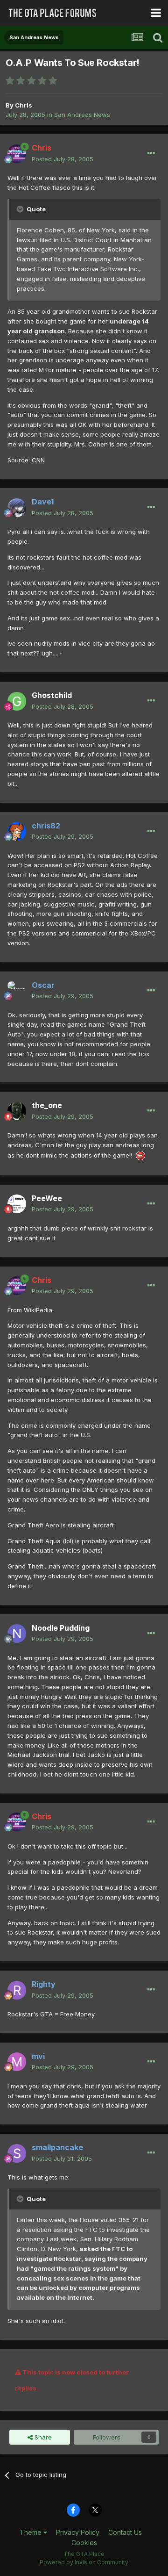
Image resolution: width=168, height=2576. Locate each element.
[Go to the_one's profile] (17, 1111)
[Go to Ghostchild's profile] (17, 701)
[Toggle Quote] (21, 209)
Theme (31, 2532)
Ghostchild (52, 695)
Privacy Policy (78, 2532)
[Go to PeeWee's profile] (17, 1204)
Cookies (84, 2543)
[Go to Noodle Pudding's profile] (17, 1633)
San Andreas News (82, 115)
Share (42, 2437)
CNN (38, 460)
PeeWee (47, 1198)
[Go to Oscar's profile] (17, 991)
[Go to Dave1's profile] (17, 508)
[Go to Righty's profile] (17, 1990)
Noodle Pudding (61, 1628)
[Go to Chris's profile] (17, 154)
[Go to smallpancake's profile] (17, 2153)
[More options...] (151, 153)
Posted (63, 159)
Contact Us (125, 2532)
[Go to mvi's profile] (17, 2062)
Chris (24, 105)
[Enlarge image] (140, 1155)
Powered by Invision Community (84, 2562)
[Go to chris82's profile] (17, 831)
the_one (47, 1105)
